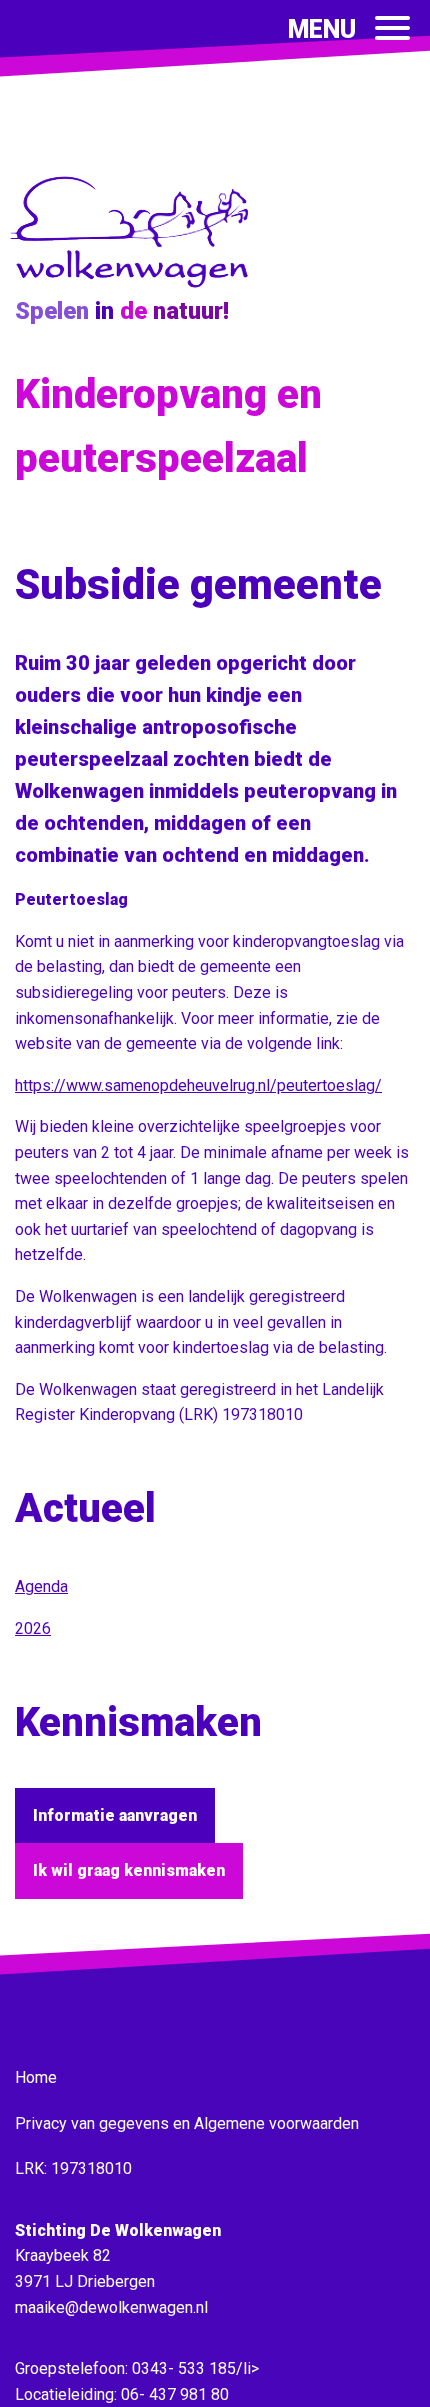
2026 (33, 1628)
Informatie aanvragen (115, 1815)
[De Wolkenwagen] (135, 283)
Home (36, 2077)
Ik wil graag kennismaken (129, 1870)
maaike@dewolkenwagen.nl (111, 2307)
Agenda (41, 1586)
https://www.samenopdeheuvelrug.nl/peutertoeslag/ (198, 1085)
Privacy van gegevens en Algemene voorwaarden (187, 2123)
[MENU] (392, 28)
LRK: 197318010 (73, 2168)
